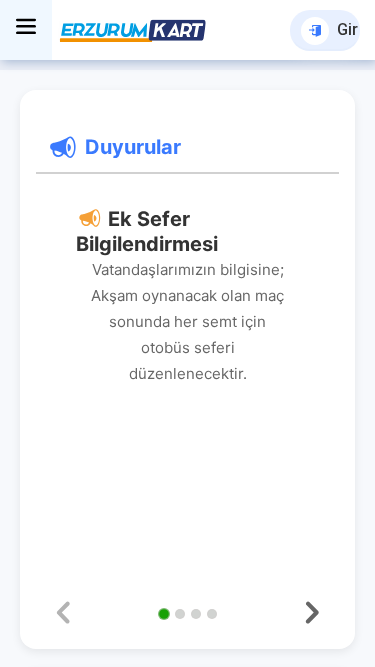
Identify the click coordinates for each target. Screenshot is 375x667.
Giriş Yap (348, 29)
